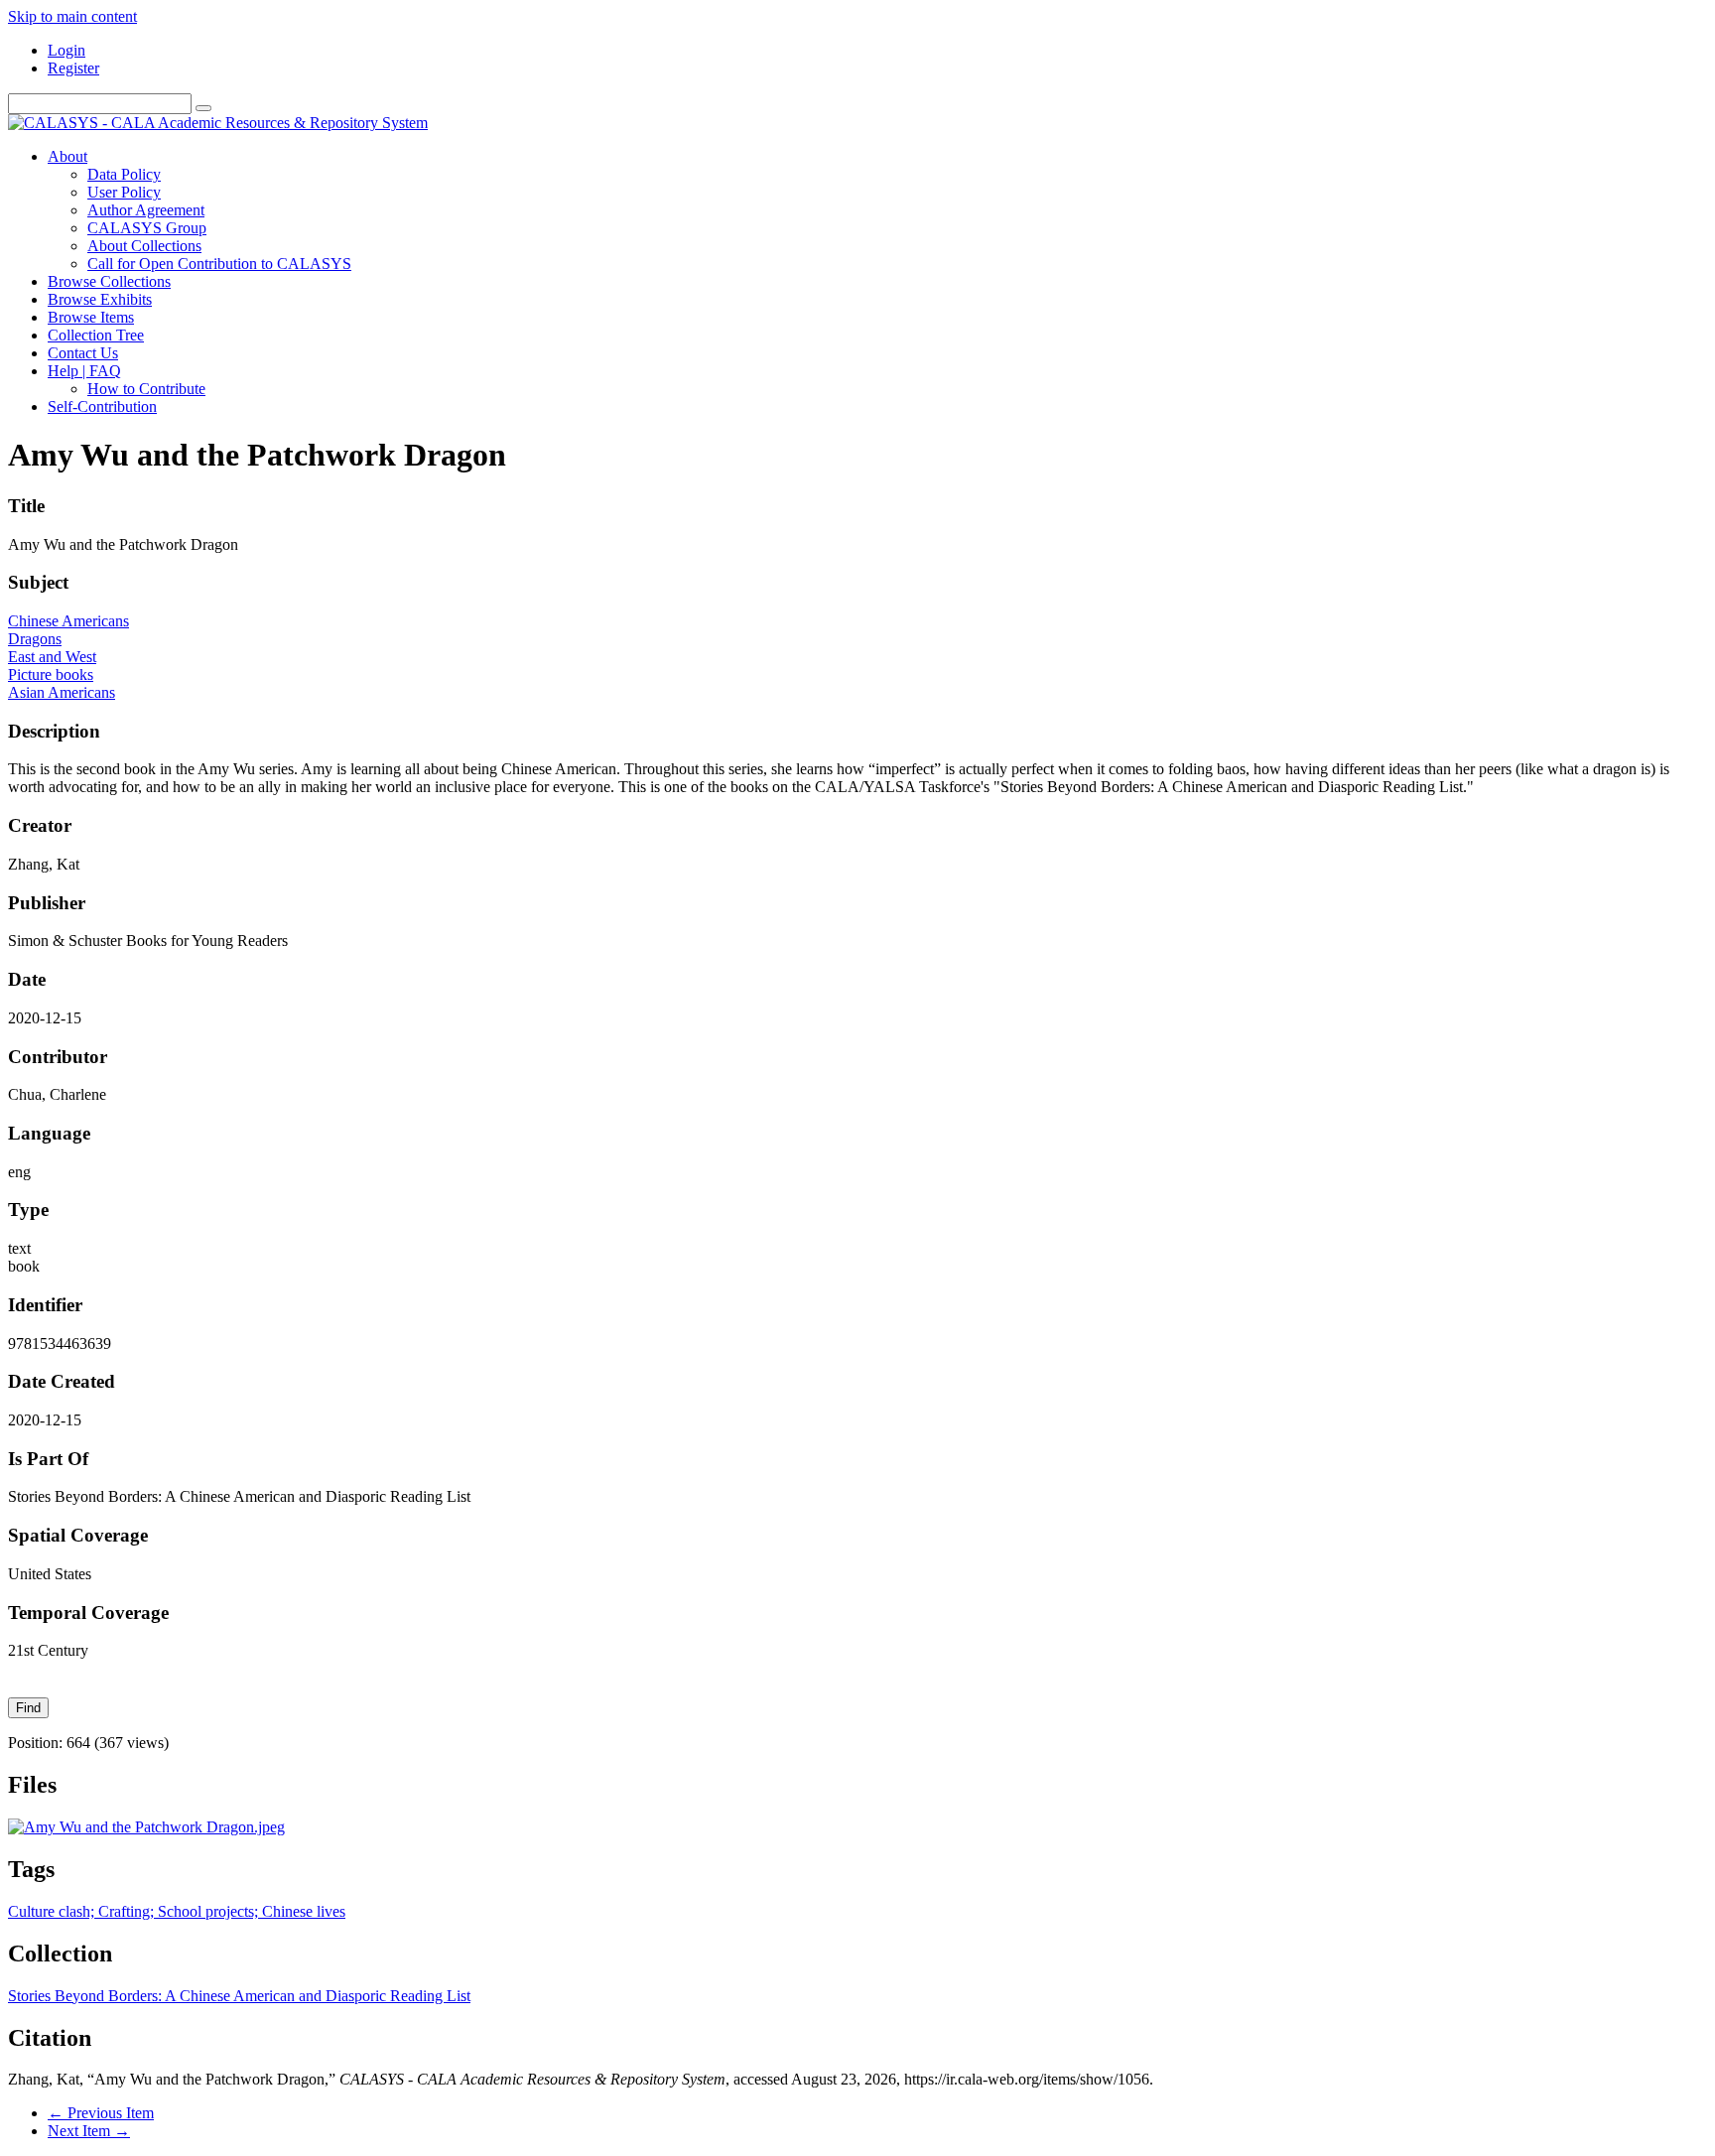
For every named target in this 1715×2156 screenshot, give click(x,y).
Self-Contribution (102, 406)
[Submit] (203, 108)
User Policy (124, 192)
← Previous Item (101, 2113)
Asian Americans (62, 692)
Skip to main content (72, 16)
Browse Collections (109, 281)
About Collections (144, 246)
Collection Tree (96, 335)
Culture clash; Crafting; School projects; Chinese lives (177, 1911)
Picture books (51, 674)
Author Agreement (146, 210)
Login (66, 50)
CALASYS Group (147, 228)
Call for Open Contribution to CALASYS (219, 264)
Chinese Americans (68, 621)
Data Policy (124, 174)
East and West (52, 657)
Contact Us (83, 353)
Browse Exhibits (100, 299)
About (67, 156)
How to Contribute (146, 389)
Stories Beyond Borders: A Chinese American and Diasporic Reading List (239, 1996)
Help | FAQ (84, 371)
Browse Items (91, 317)
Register (73, 68)
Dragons (35, 639)
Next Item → (89, 2131)
